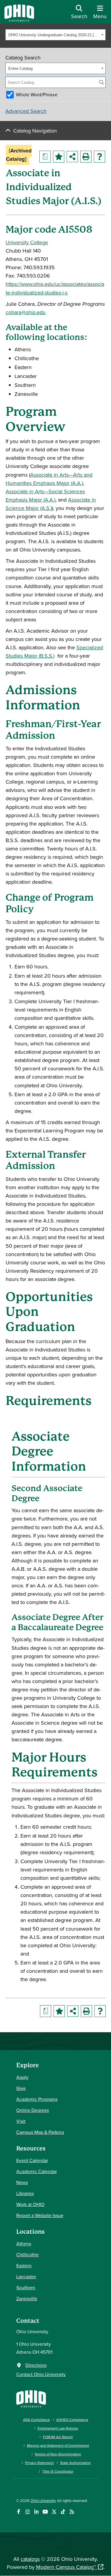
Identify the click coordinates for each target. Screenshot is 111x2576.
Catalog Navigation (35, 131)
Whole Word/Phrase (37, 94)
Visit (21, 2121)
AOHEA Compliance (72, 2420)
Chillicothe (28, 2254)
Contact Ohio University (41, 2374)
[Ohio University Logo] (19, 20)
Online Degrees (33, 2110)
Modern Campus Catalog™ (66, 2567)
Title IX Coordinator (58, 2471)
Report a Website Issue (40, 2215)
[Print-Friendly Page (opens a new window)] (86, 157)
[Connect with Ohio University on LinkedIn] (36, 2512)
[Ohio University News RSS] (72, 2512)
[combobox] (55, 35)
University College (27, 242)
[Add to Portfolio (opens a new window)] (59, 157)
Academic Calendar (37, 2171)
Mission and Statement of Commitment (58, 2445)
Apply (22, 2077)
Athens (24, 2243)
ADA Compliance (37, 2420)
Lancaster (26, 2276)
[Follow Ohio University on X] (54, 2512)
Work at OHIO (30, 2204)
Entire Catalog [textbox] (20, 68)
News (22, 2182)
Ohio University (43, 2501)
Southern (26, 2287)
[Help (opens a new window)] (99, 157)
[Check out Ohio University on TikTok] (63, 2512)
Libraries (25, 2193)
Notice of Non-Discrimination (58, 2454)
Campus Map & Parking (40, 2132)
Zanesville (27, 2298)
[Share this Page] (72, 157)
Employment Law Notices (58, 2428)
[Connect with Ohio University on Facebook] (18, 2512)
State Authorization (75, 2463)
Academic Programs (37, 2099)
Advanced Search (26, 111)
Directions (36, 2365)
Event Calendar (32, 2160)
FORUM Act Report (58, 2437)
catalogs (30, 2559)
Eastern (24, 2265)
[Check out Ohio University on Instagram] (27, 2512)
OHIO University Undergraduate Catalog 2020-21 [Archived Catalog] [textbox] (54, 35)
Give (21, 2088)
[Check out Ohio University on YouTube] (45, 2512)
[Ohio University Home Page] (31, 2398)
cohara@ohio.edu (26, 312)
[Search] (102, 82)
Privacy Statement (40, 2463)
